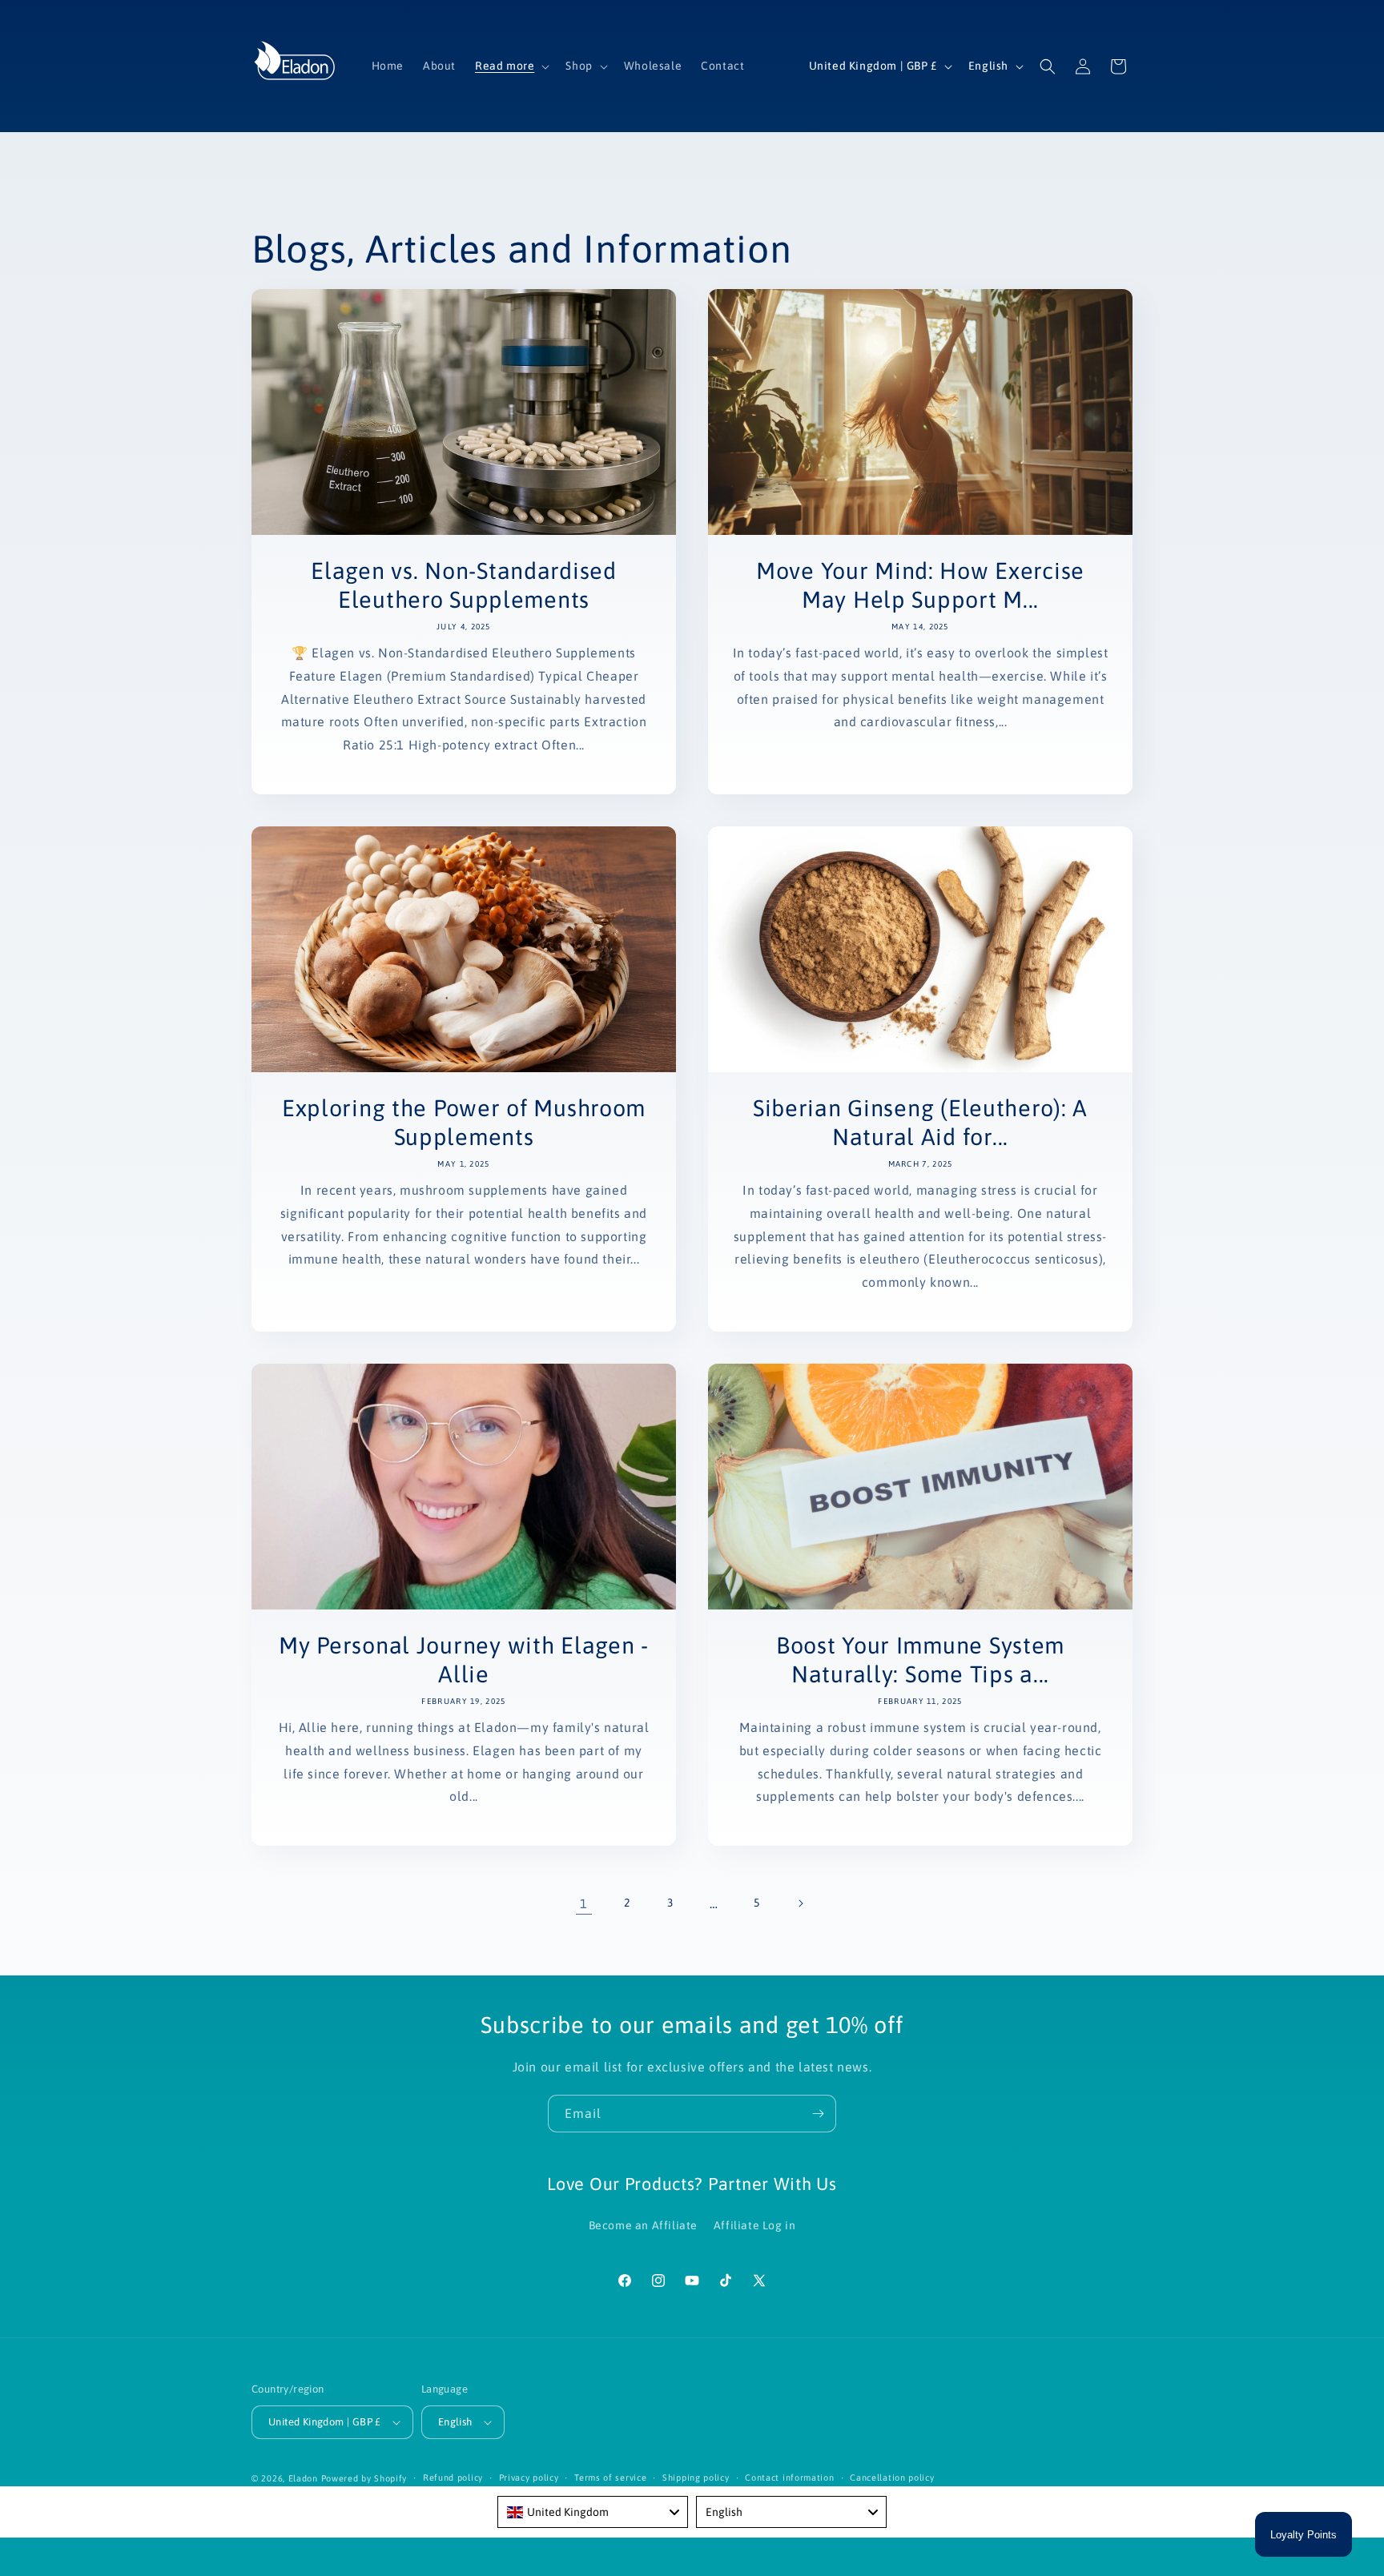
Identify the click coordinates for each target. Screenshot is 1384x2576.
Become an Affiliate (643, 2225)
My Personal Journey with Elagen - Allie (464, 1660)
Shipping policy (696, 2478)
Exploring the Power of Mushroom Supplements (464, 1122)
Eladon (303, 2478)
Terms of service (610, 2478)
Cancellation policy (892, 2478)
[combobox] (593, 2512)
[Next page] (800, 1903)
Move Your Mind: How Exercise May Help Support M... (920, 585)
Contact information (789, 2478)
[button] (511, 66)
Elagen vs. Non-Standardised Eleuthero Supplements (463, 585)
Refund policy (453, 2478)
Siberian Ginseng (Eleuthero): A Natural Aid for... (920, 1122)
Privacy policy (529, 2478)
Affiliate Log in (755, 2225)
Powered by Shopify (364, 2478)
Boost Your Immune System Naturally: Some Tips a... (920, 1660)
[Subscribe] (818, 2114)
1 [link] (584, 1903)
